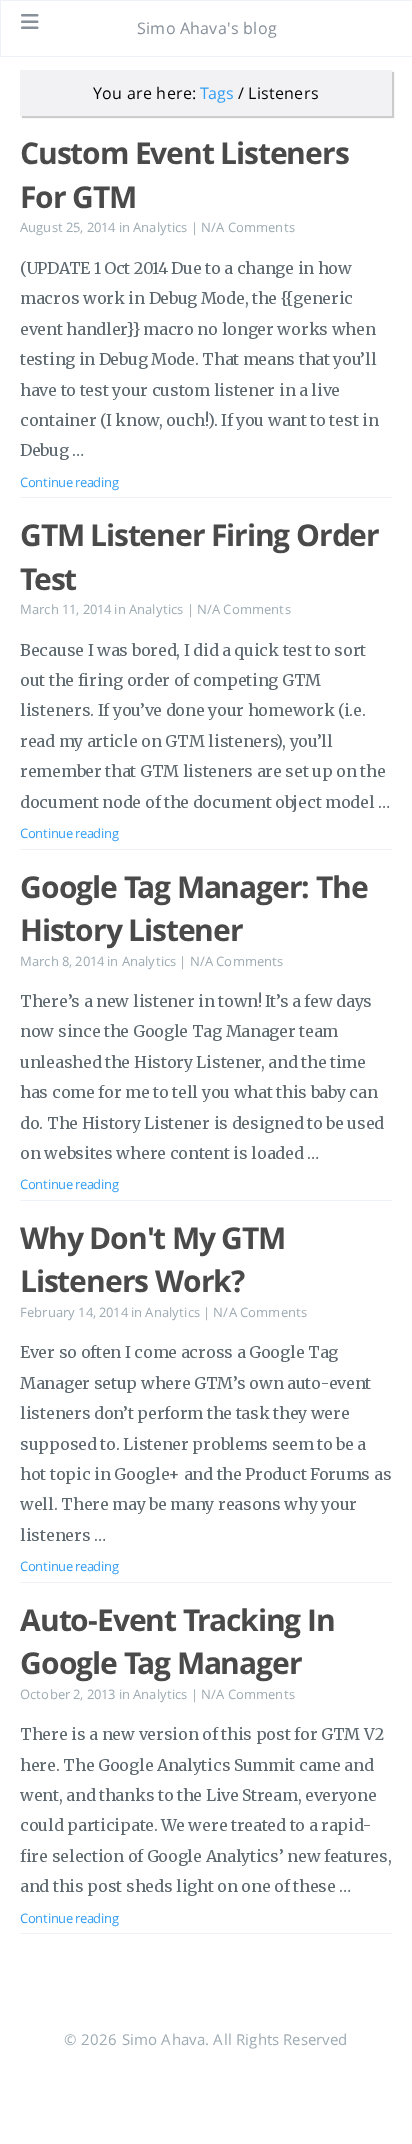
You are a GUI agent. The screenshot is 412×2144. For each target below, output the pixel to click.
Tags (217, 93)
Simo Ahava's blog (207, 28)
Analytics (160, 227)
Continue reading (69, 482)
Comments (248, 227)
